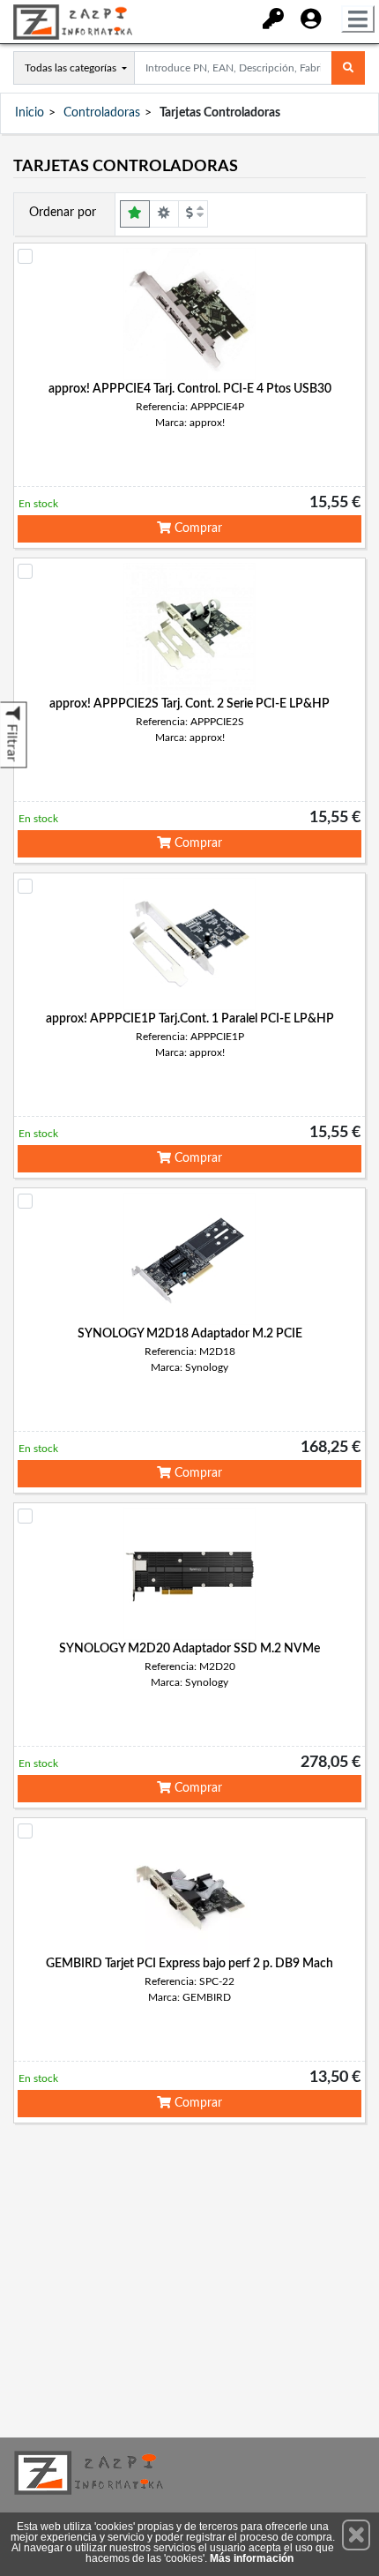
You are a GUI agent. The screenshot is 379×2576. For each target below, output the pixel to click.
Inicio (30, 113)
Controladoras (102, 113)
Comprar (197, 528)
